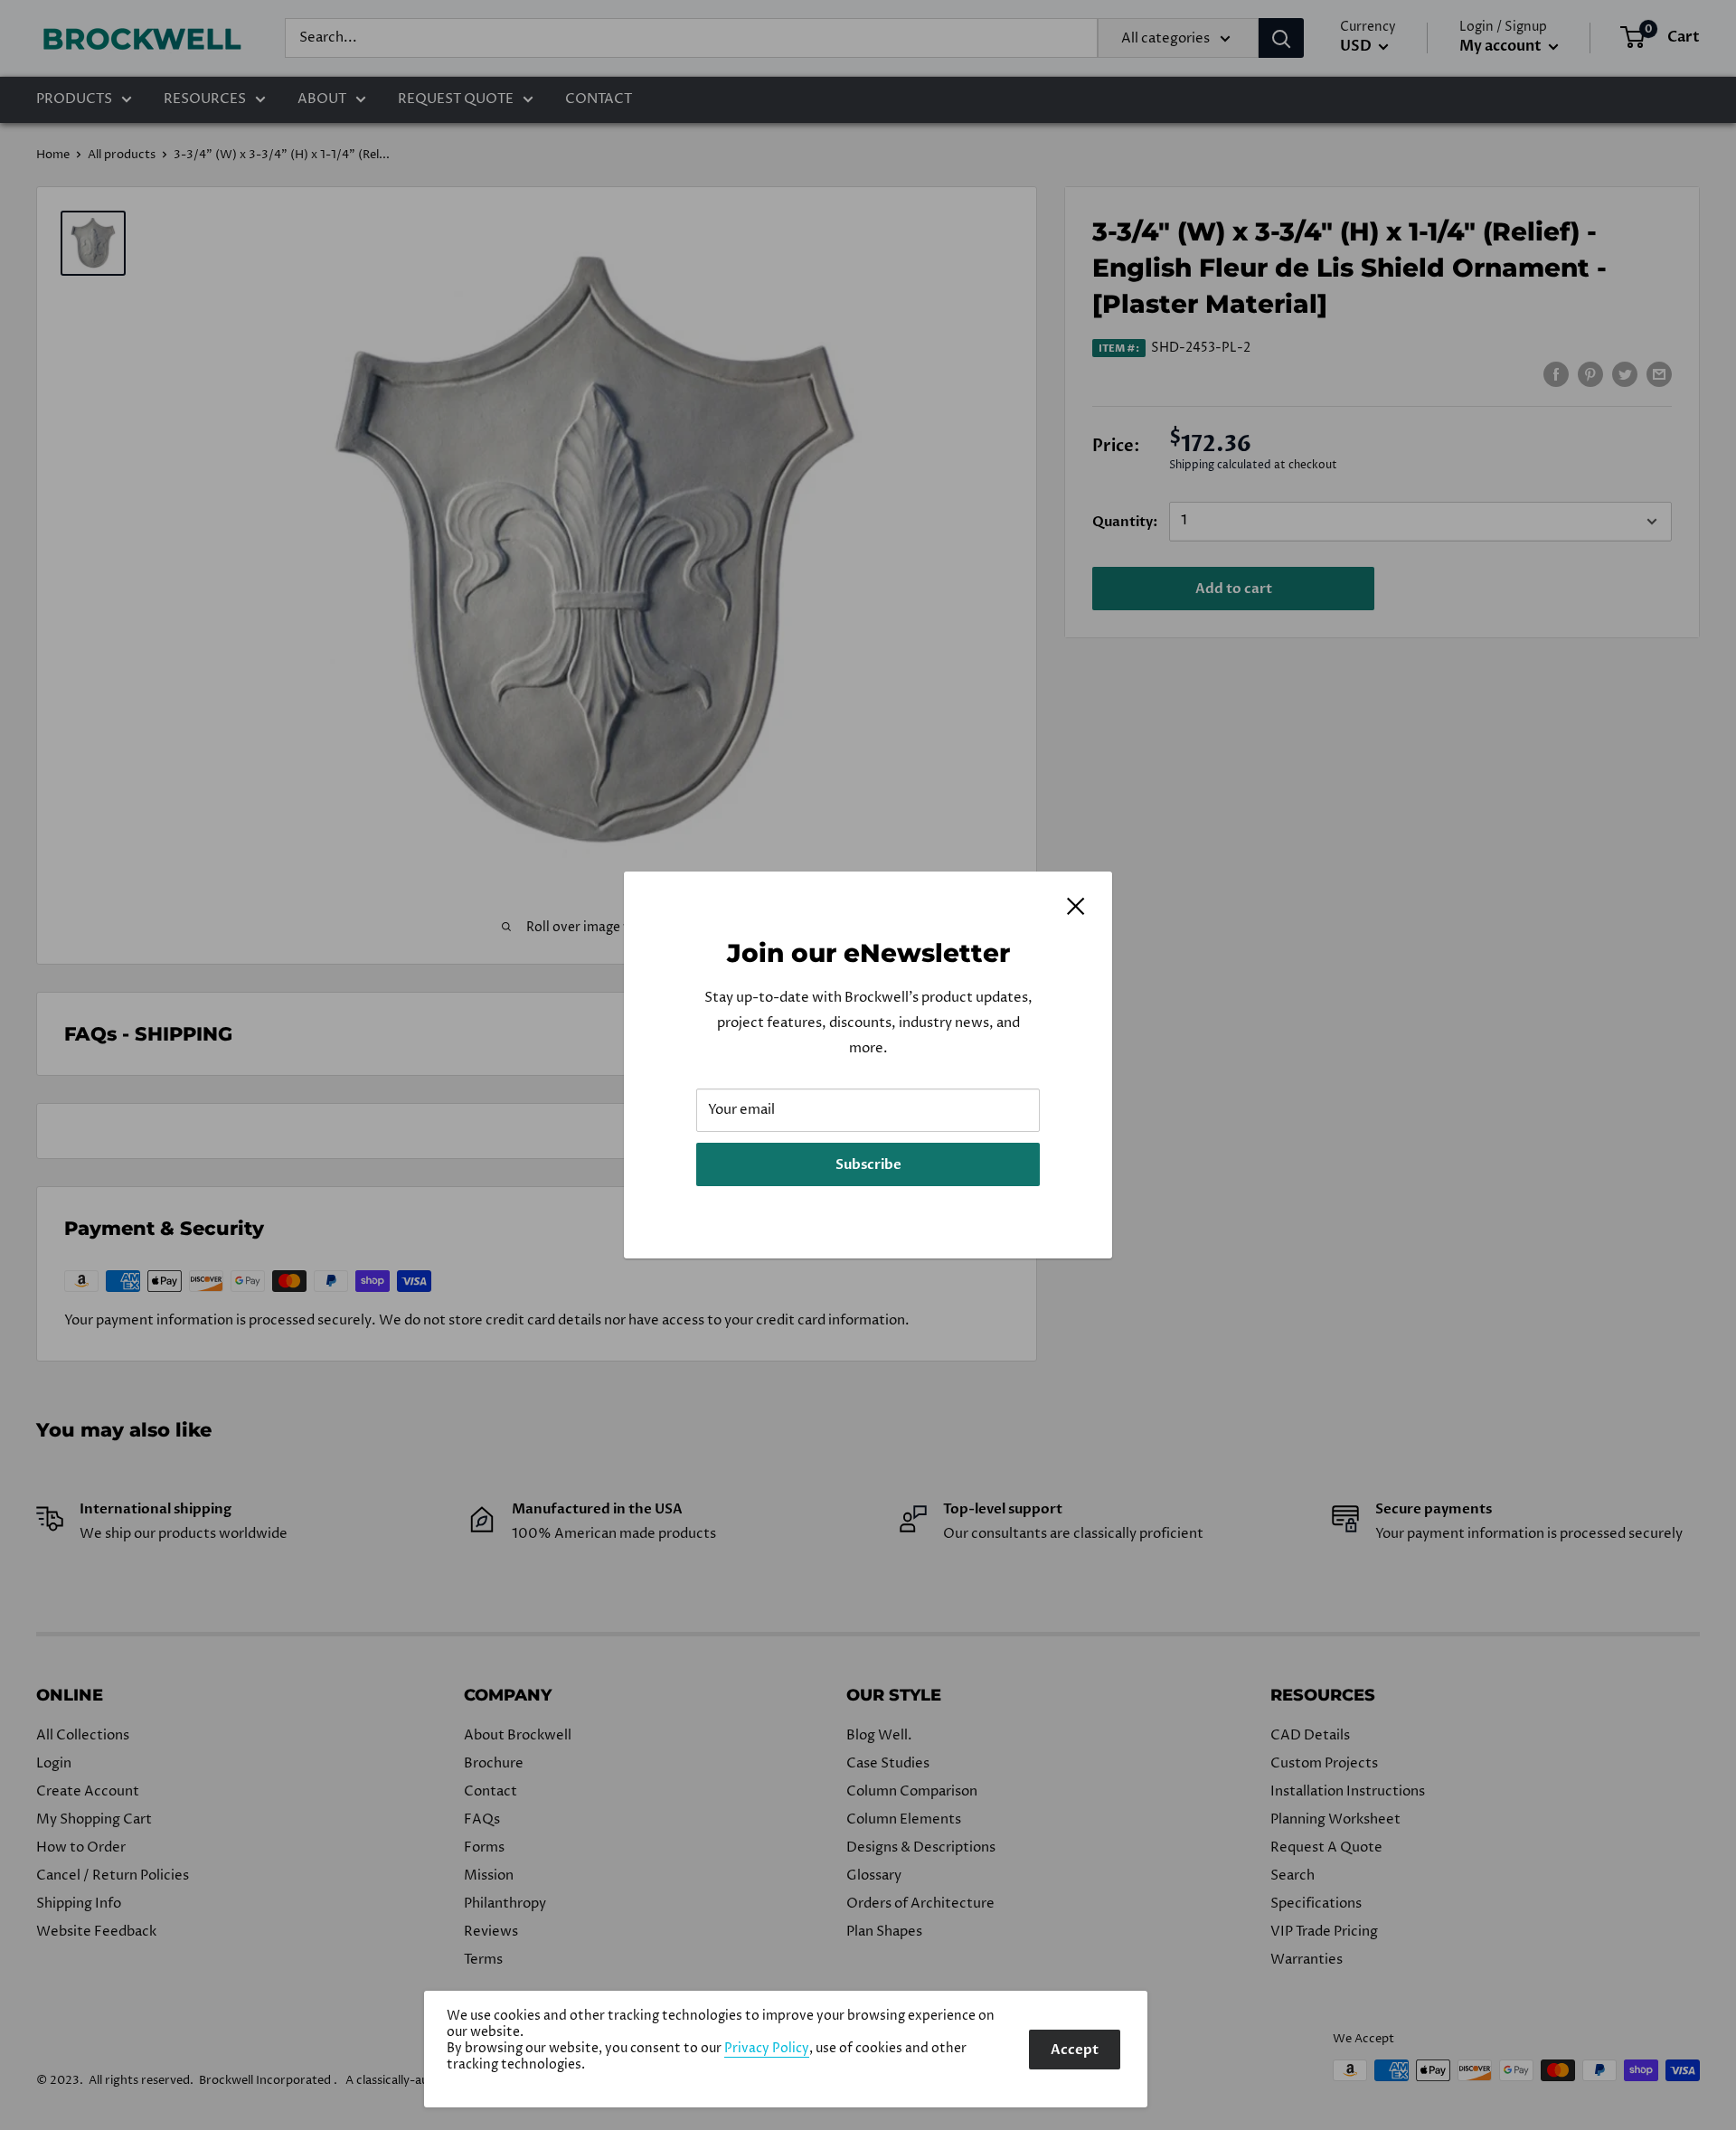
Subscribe (868, 1164)
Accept (1075, 2050)
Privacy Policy (767, 2049)
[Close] (1076, 906)
